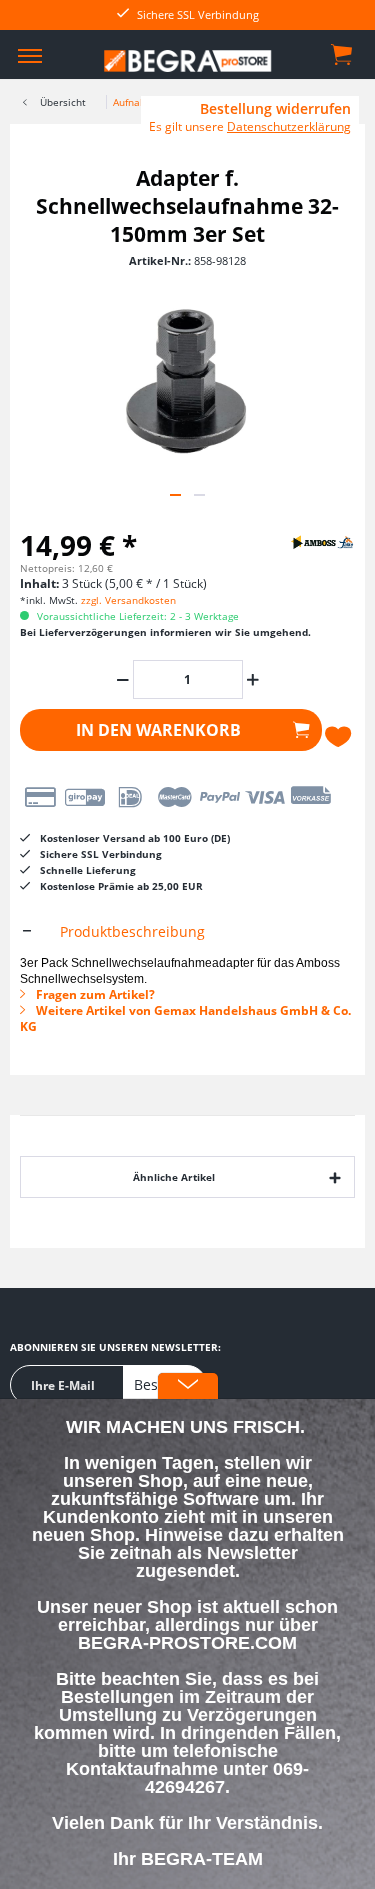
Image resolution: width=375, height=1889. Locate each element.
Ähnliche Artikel (174, 1177)
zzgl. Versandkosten (128, 600)
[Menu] (30, 55)
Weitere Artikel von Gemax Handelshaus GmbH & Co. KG (185, 1018)
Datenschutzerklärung (289, 126)
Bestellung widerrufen (275, 109)
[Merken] (340, 737)
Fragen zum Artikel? (94, 994)
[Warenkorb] (343, 53)
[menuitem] (30, 55)
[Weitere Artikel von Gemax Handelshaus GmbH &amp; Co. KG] (305, 541)
